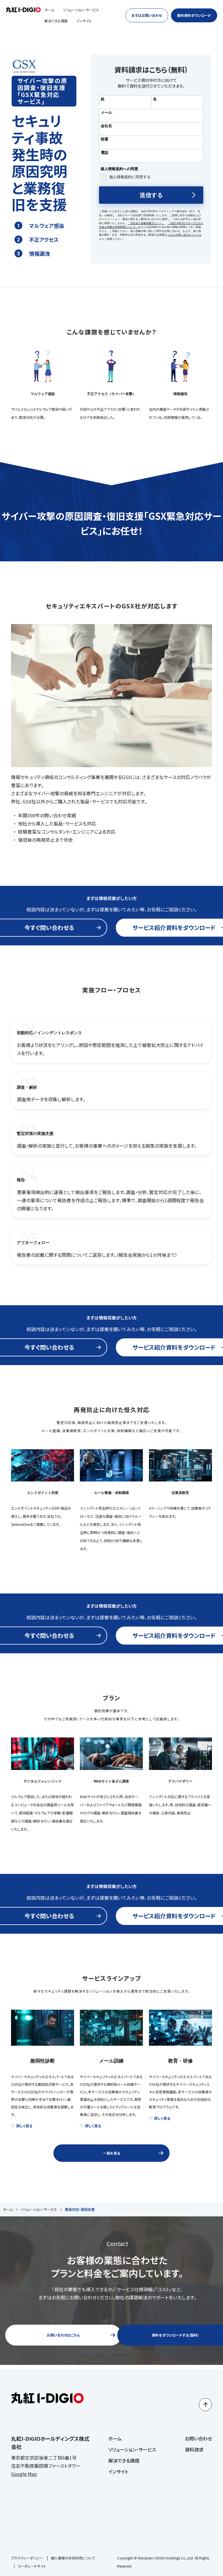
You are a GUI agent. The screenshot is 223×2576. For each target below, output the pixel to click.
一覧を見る (112, 2153)
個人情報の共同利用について (73, 2558)
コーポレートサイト (32, 2566)
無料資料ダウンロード (194, 15)
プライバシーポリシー (27, 2558)
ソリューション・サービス (81, 10)
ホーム (49, 10)
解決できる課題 (56, 21)
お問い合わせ (198, 2438)
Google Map (24, 2474)
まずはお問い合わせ (147, 15)
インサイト (84, 21)
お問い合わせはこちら (63, 2335)
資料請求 (194, 2449)
